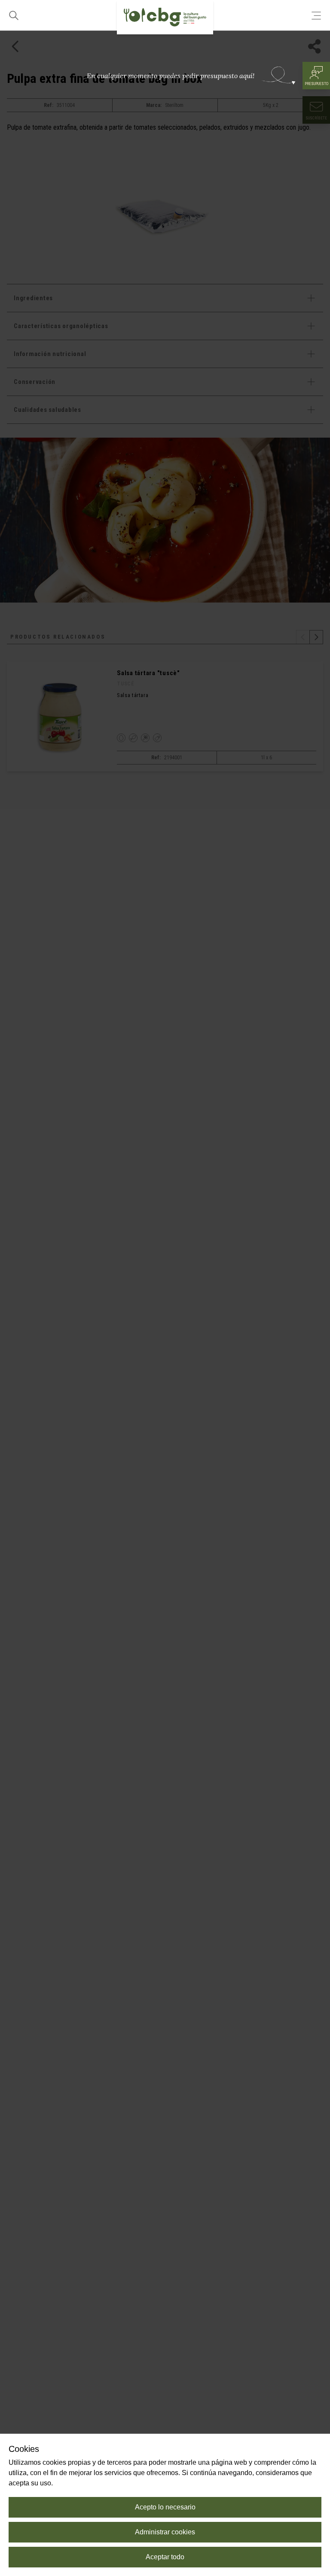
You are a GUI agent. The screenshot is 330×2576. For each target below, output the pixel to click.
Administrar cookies (165, 2532)
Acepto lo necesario (165, 2507)
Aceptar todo (165, 2557)
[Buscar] (14, 15)
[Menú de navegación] (316, 15)
